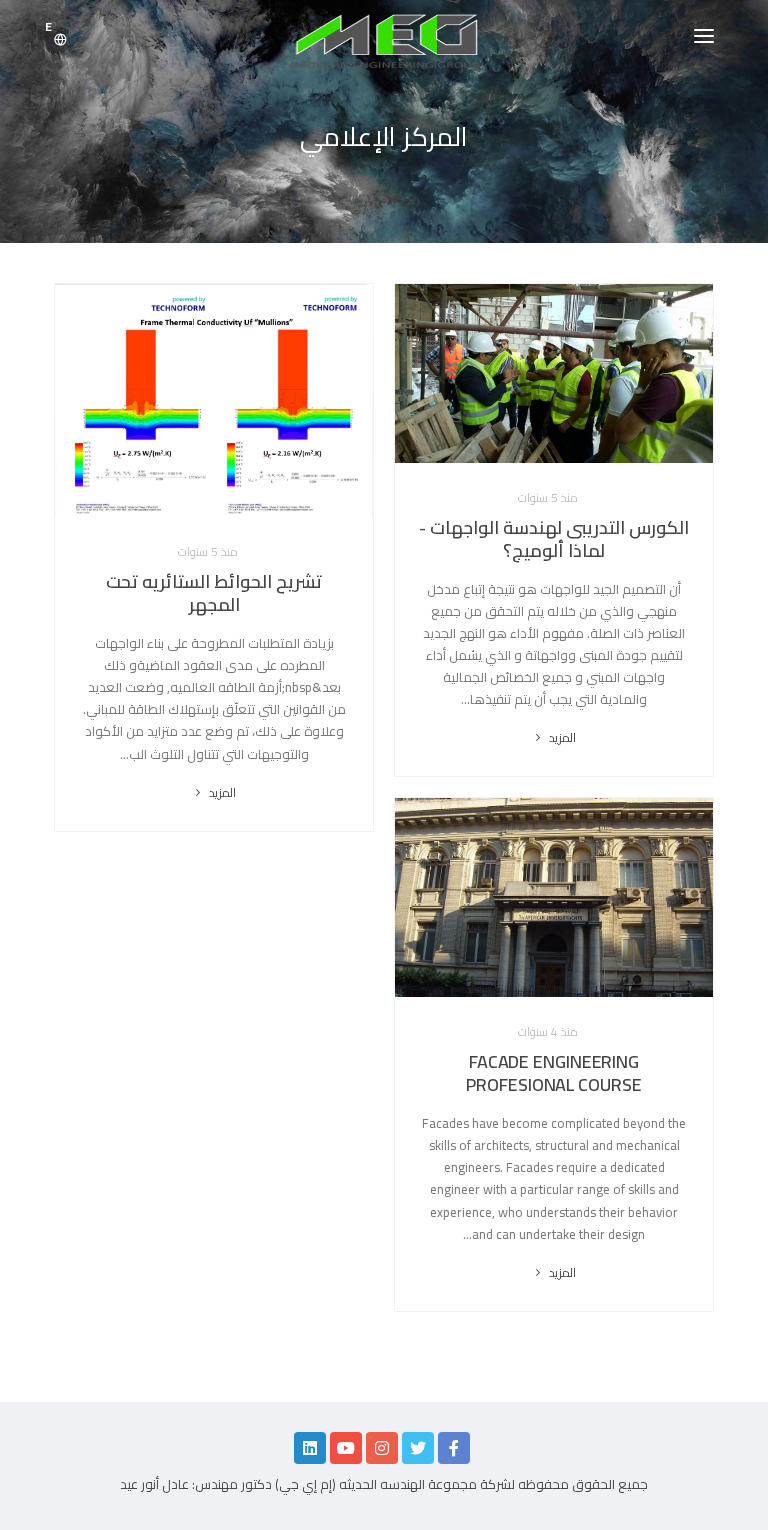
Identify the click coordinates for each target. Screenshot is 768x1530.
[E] (60, 40)
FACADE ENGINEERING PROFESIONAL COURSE (553, 1073)
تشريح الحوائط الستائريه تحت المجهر (214, 593)
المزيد (560, 737)
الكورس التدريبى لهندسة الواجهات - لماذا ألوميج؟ (554, 539)
